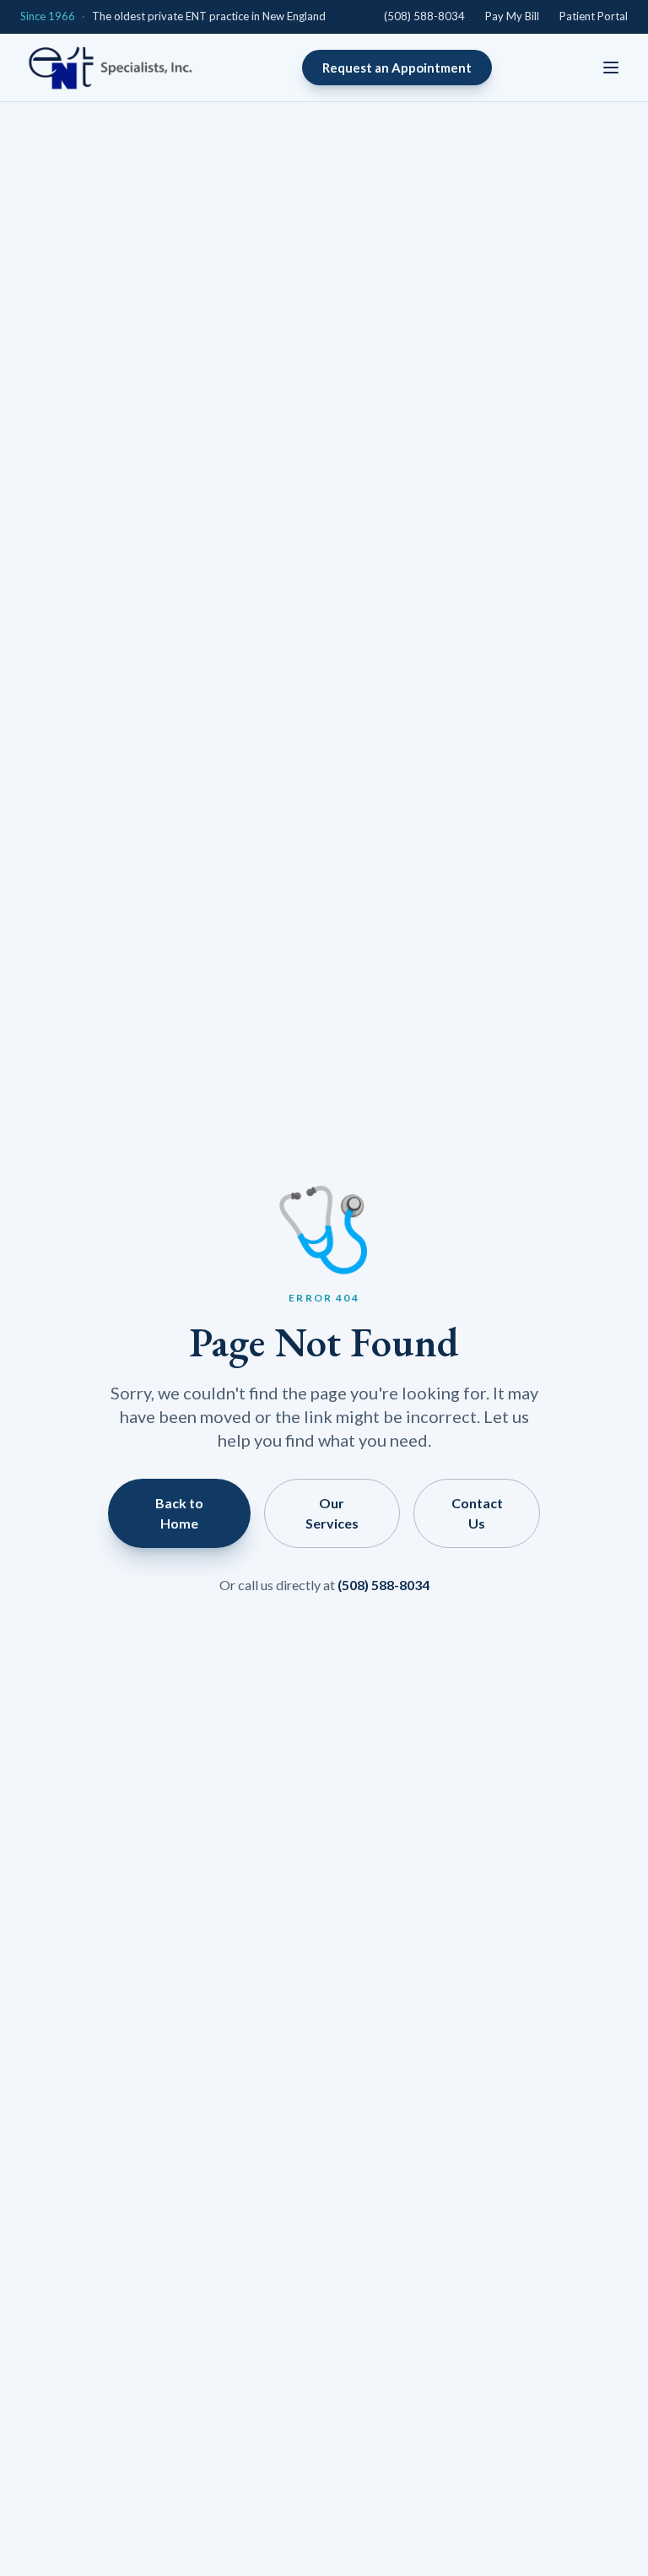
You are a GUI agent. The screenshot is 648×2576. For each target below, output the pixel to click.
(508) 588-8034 (424, 16)
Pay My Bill (512, 16)
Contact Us (477, 1513)
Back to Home (179, 1513)
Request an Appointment (397, 68)
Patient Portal (594, 16)
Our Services (332, 1513)
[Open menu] (611, 68)
